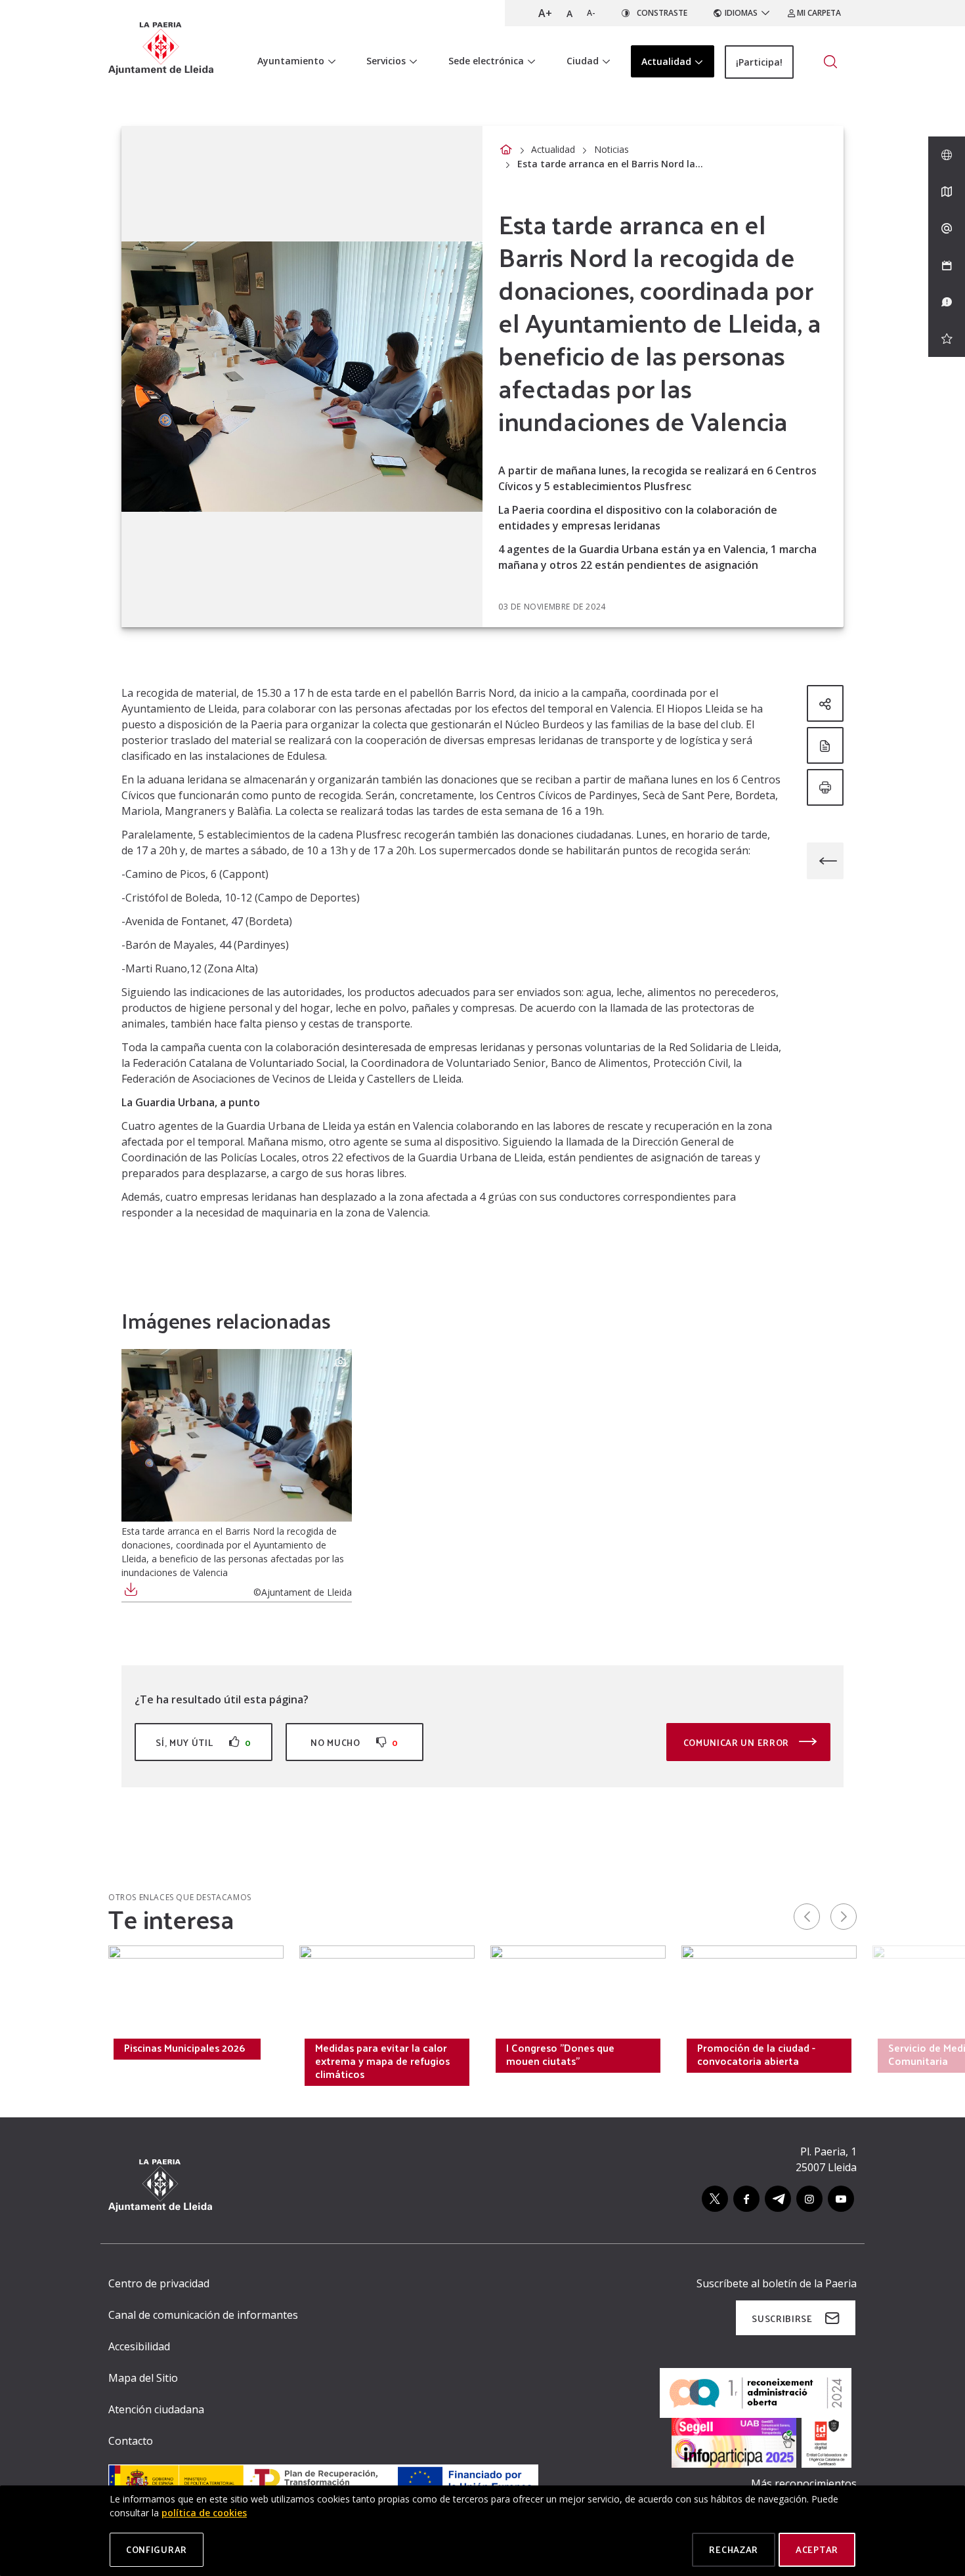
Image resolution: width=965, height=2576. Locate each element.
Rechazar (734, 2549)
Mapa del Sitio (143, 2378)
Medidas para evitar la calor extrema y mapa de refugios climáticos (382, 2061)
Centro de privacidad (159, 2283)
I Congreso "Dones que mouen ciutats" (560, 2054)
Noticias (611, 149)
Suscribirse (782, 2318)
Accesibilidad (139, 2346)
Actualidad (553, 149)
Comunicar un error (738, 1742)
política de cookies (204, 2513)
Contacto (131, 2441)
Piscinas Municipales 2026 (184, 2048)
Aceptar (817, 2549)
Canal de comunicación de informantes (203, 2315)
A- (591, 13)
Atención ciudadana (156, 2409)
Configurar (157, 2549)
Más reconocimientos (804, 2483)
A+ (545, 13)
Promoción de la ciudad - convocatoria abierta (756, 2054)
